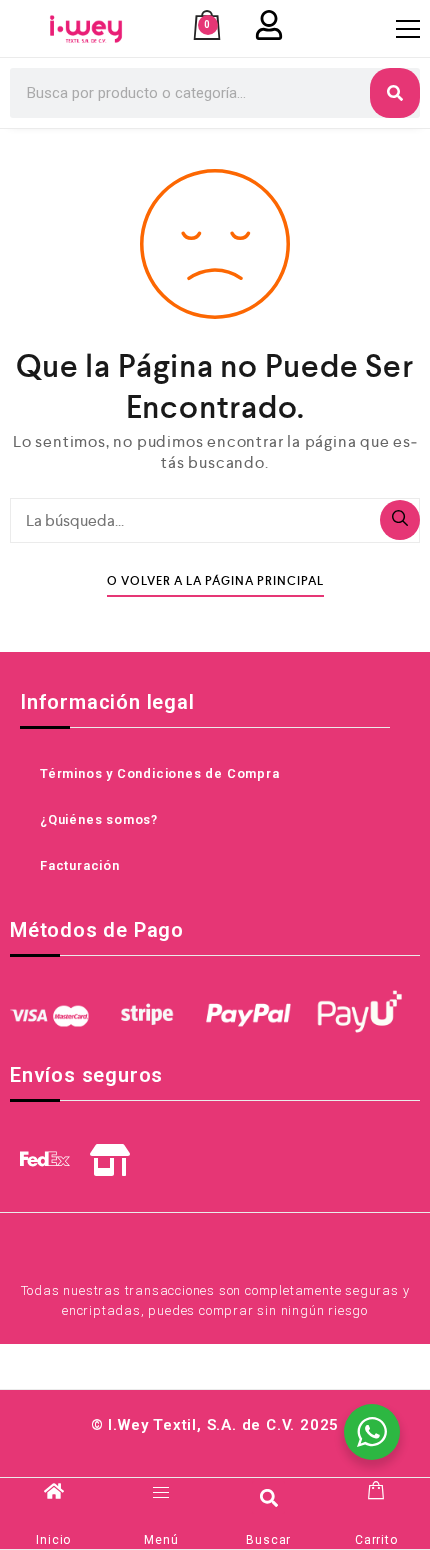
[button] (268, 1497)
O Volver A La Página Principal (215, 581)
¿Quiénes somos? (99, 819)
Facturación (80, 865)
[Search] (395, 93)
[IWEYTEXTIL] (85, 29)
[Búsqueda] (400, 520)
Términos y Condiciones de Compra (160, 773)
